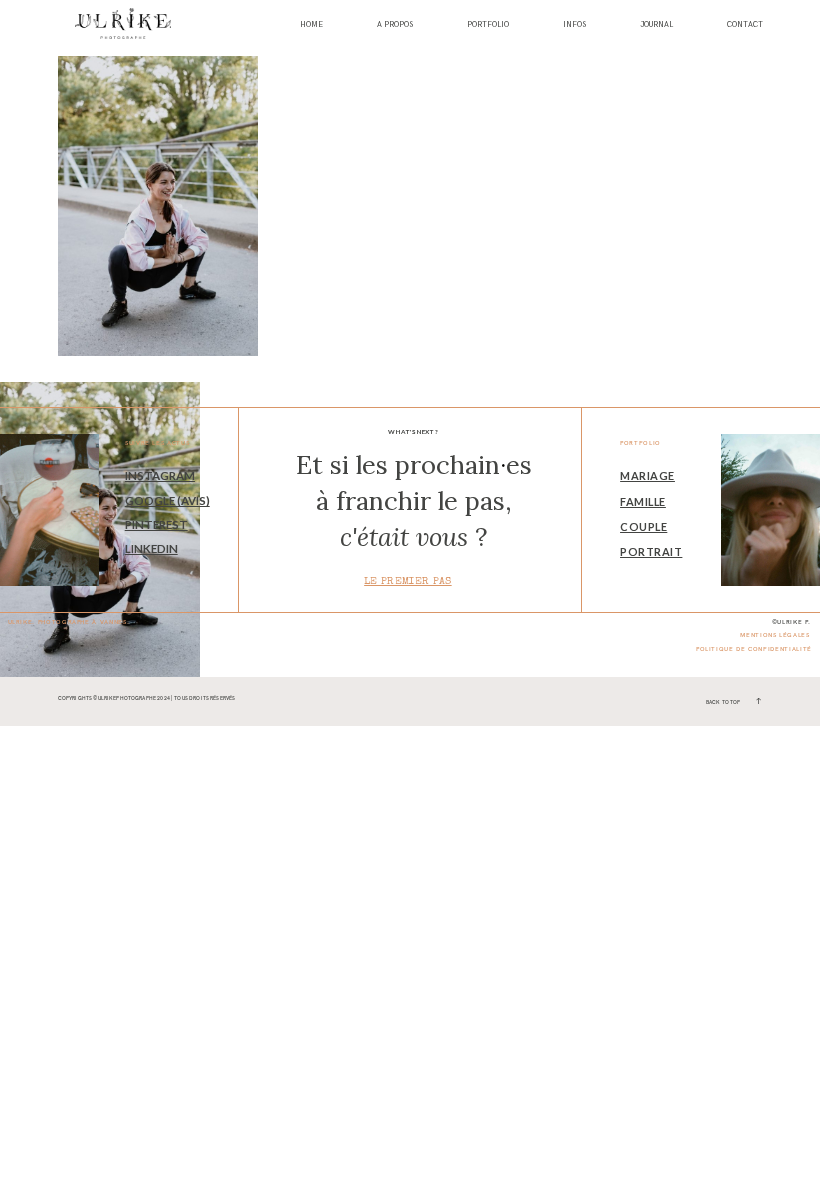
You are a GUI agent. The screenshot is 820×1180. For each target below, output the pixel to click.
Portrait (651, 551)
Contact (745, 25)
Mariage (647, 475)
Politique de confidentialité (754, 649)
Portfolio (488, 25)
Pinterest (156, 524)
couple (643, 526)
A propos (395, 25)
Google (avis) (167, 500)
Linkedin (151, 548)
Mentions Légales (774, 635)
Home (311, 25)
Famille (643, 501)
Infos (574, 25)
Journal (656, 25)
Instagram (160, 475)
